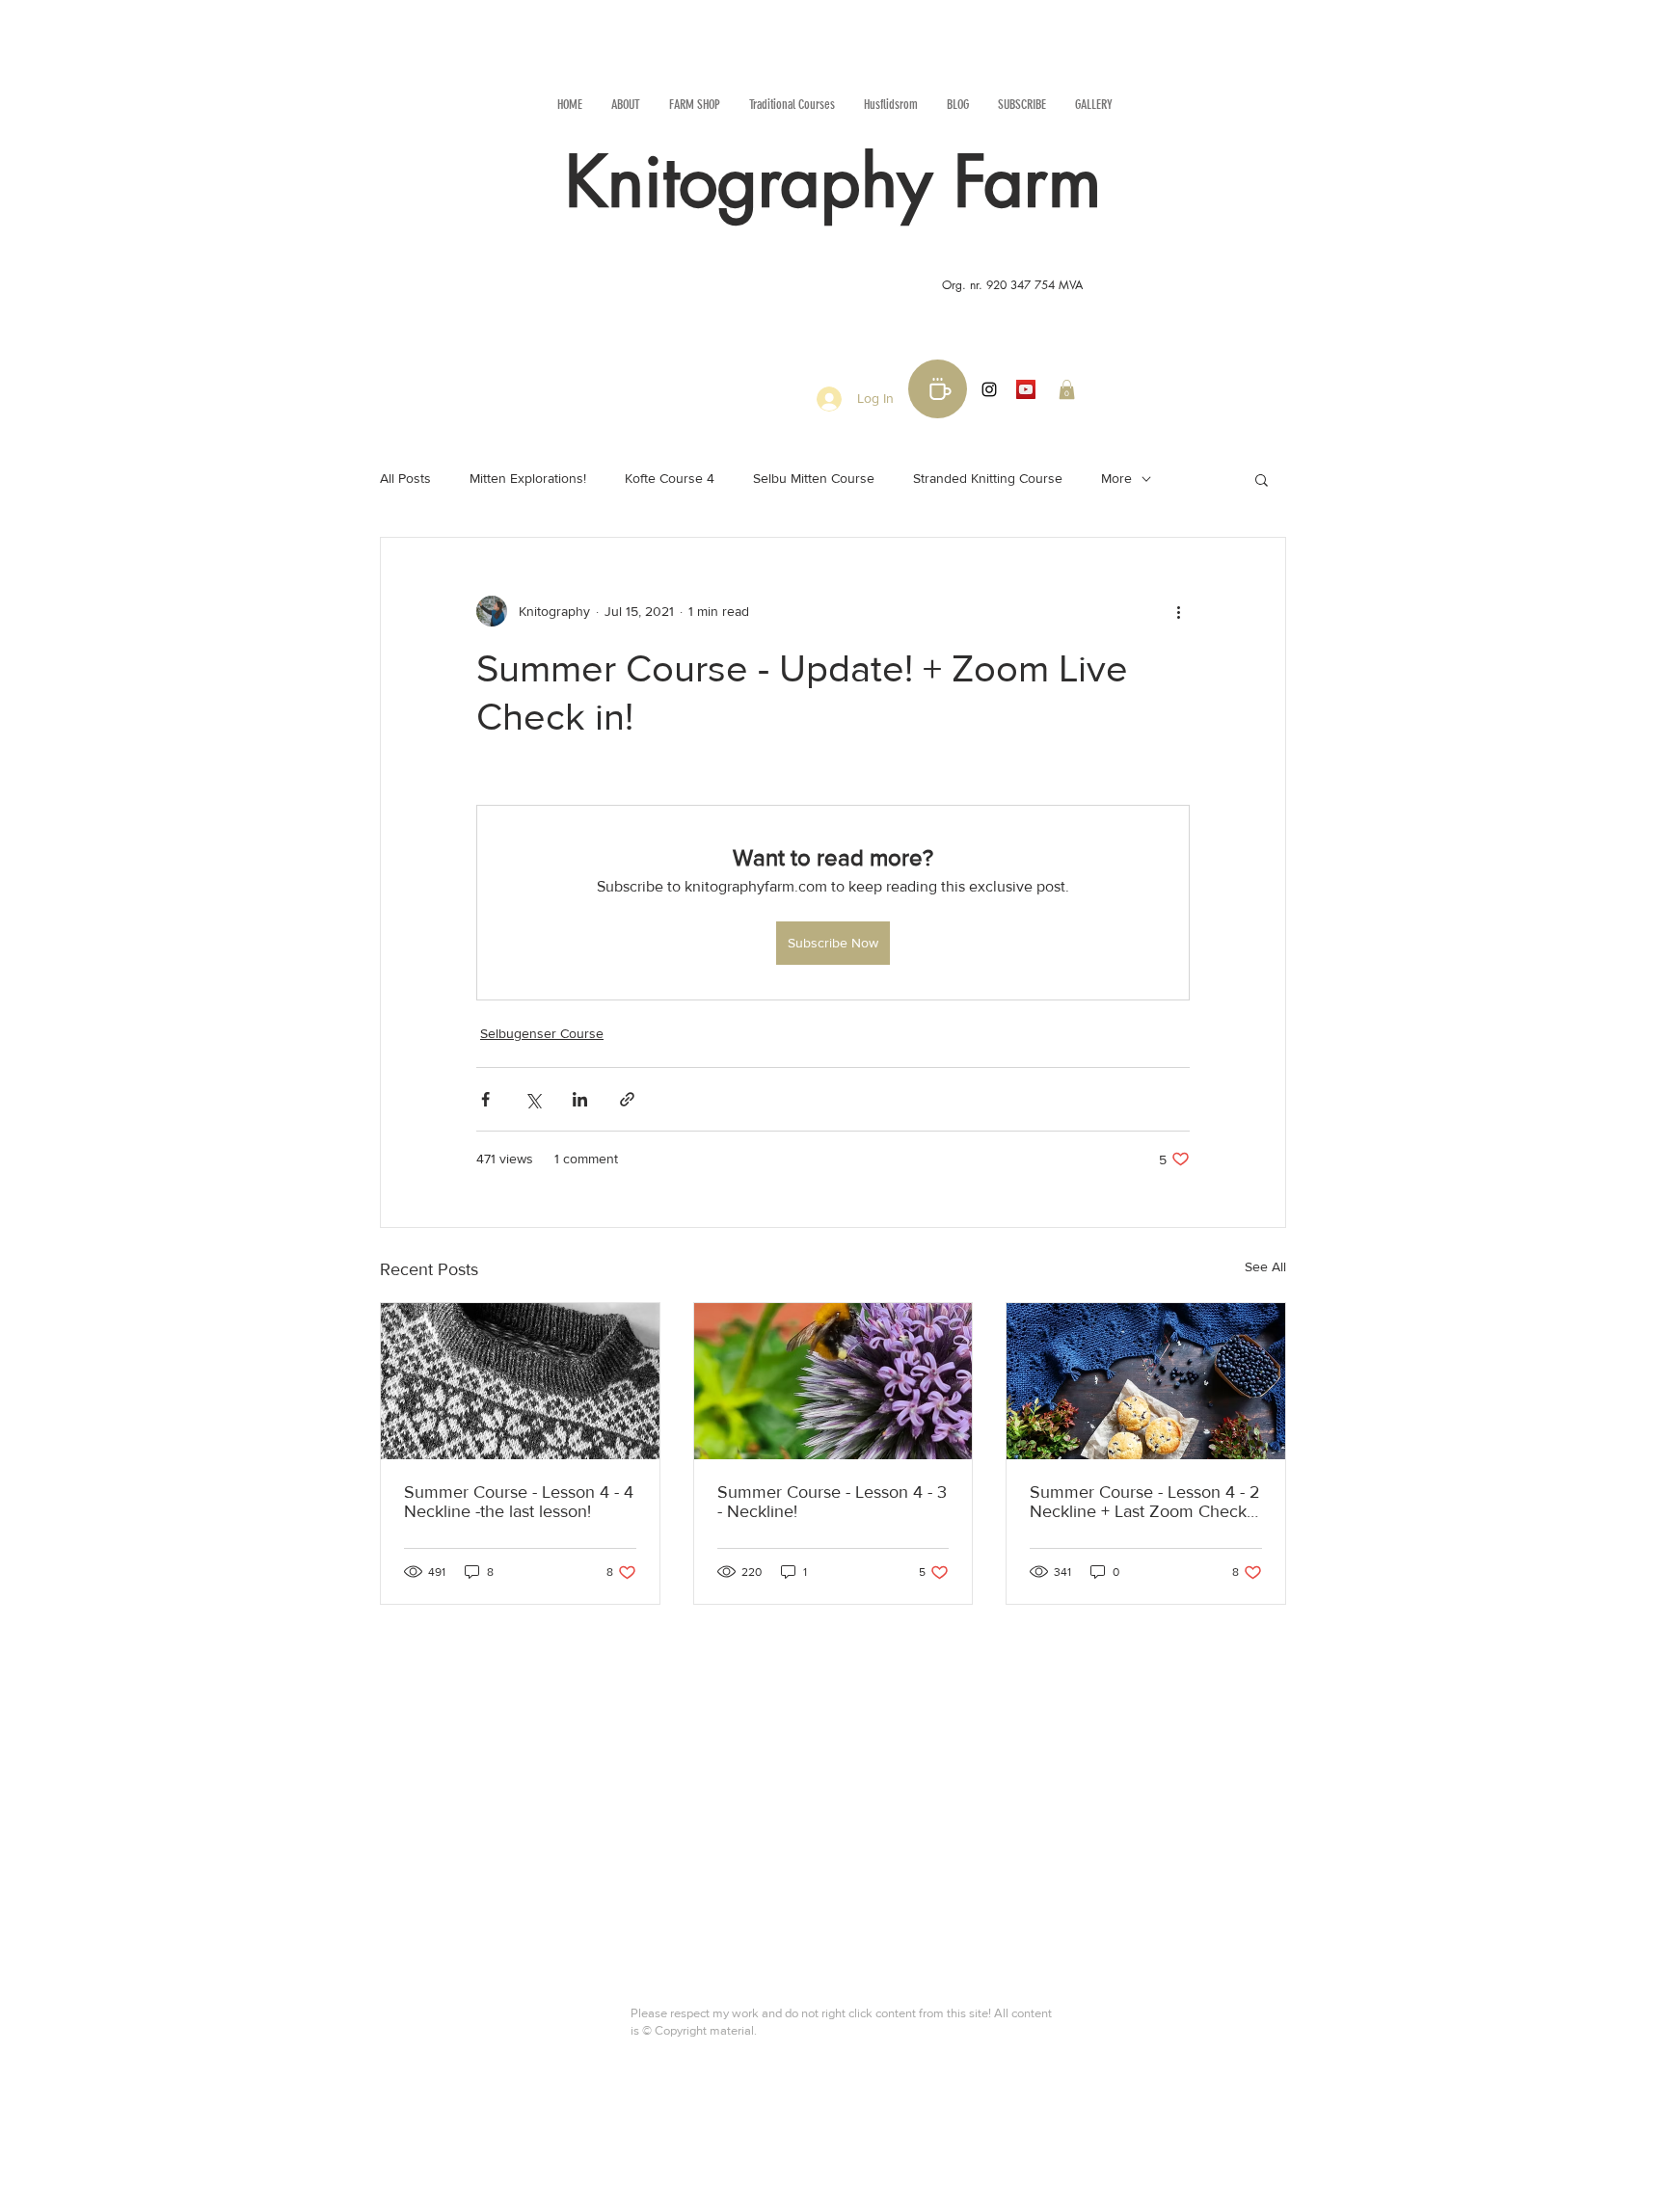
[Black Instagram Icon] (989, 389)
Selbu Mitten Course (814, 478)
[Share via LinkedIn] (580, 1099)
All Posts (405, 478)
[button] (1067, 389)
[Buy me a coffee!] (938, 389)
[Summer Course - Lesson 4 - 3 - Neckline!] (833, 1381)
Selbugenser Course (542, 1033)
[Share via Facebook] (485, 1099)
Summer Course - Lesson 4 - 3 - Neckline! (832, 1502)
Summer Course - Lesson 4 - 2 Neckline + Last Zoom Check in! (1145, 1502)
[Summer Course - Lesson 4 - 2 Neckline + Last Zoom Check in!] (1146, 1381)
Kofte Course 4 (670, 478)
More (1116, 478)
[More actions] (1178, 611)
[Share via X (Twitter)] (533, 1099)
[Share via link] (627, 1099)
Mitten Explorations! (528, 478)
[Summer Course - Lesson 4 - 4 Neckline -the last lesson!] (520, 1381)
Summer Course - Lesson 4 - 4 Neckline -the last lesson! (519, 1502)
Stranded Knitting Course (988, 478)
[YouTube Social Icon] (1026, 389)
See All (1265, 1266)
